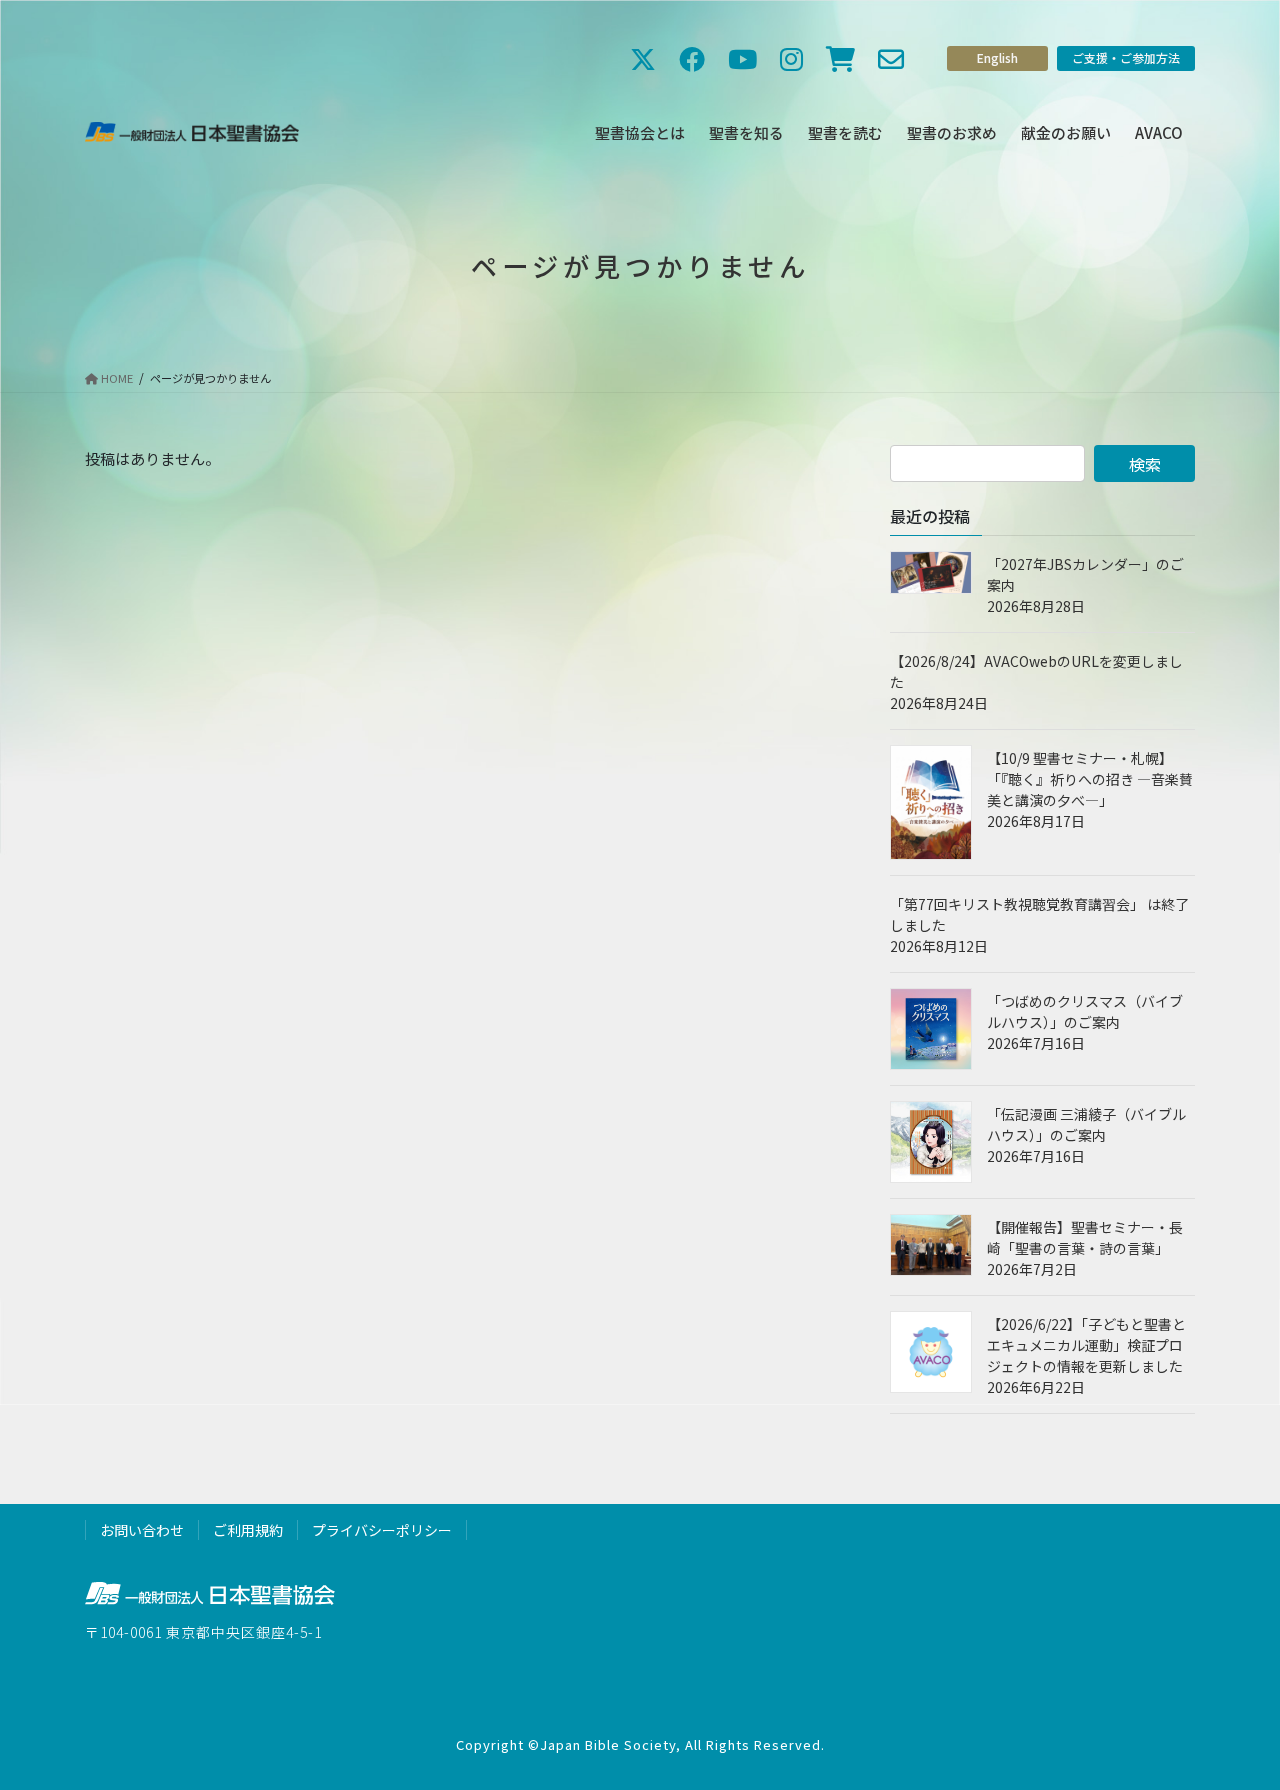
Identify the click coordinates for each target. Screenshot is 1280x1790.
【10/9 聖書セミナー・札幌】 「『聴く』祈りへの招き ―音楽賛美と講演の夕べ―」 (1090, 779)
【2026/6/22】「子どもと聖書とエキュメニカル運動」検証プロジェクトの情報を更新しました (1086, 1345)
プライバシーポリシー (382, 1530)
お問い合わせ (142, 1530)
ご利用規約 (248, 1530)
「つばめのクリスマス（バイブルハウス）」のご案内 (1085, 1011)
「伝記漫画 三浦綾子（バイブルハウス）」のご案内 (1086, 1124)
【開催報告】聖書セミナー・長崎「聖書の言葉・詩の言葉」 (1085, 1237)
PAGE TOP (1232, 1717)
